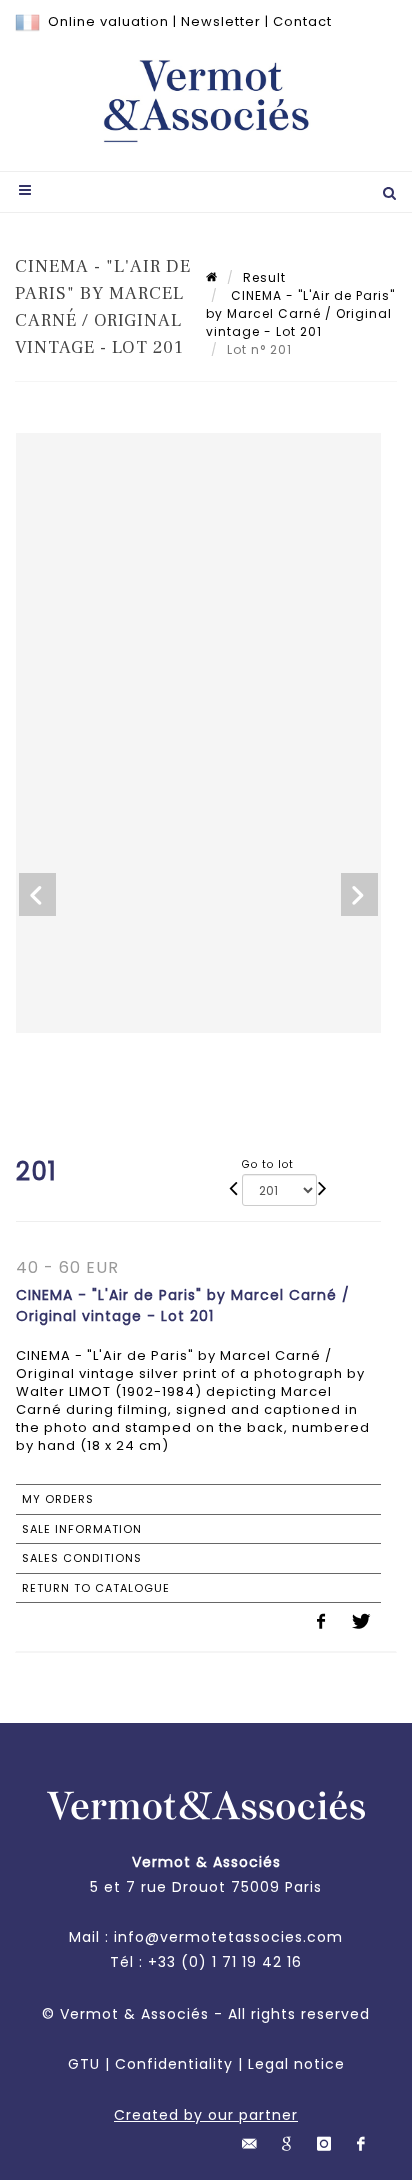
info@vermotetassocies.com (228, 1937)
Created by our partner (206, 2115)
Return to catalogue (96, 1588)
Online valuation (108, 21)
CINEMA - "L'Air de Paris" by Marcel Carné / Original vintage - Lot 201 (300, 313)
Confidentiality (174, 2064)
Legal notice (296, 2064)
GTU (84, 2064)
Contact (302, 21)
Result (264, 277)
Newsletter (221, 21)
